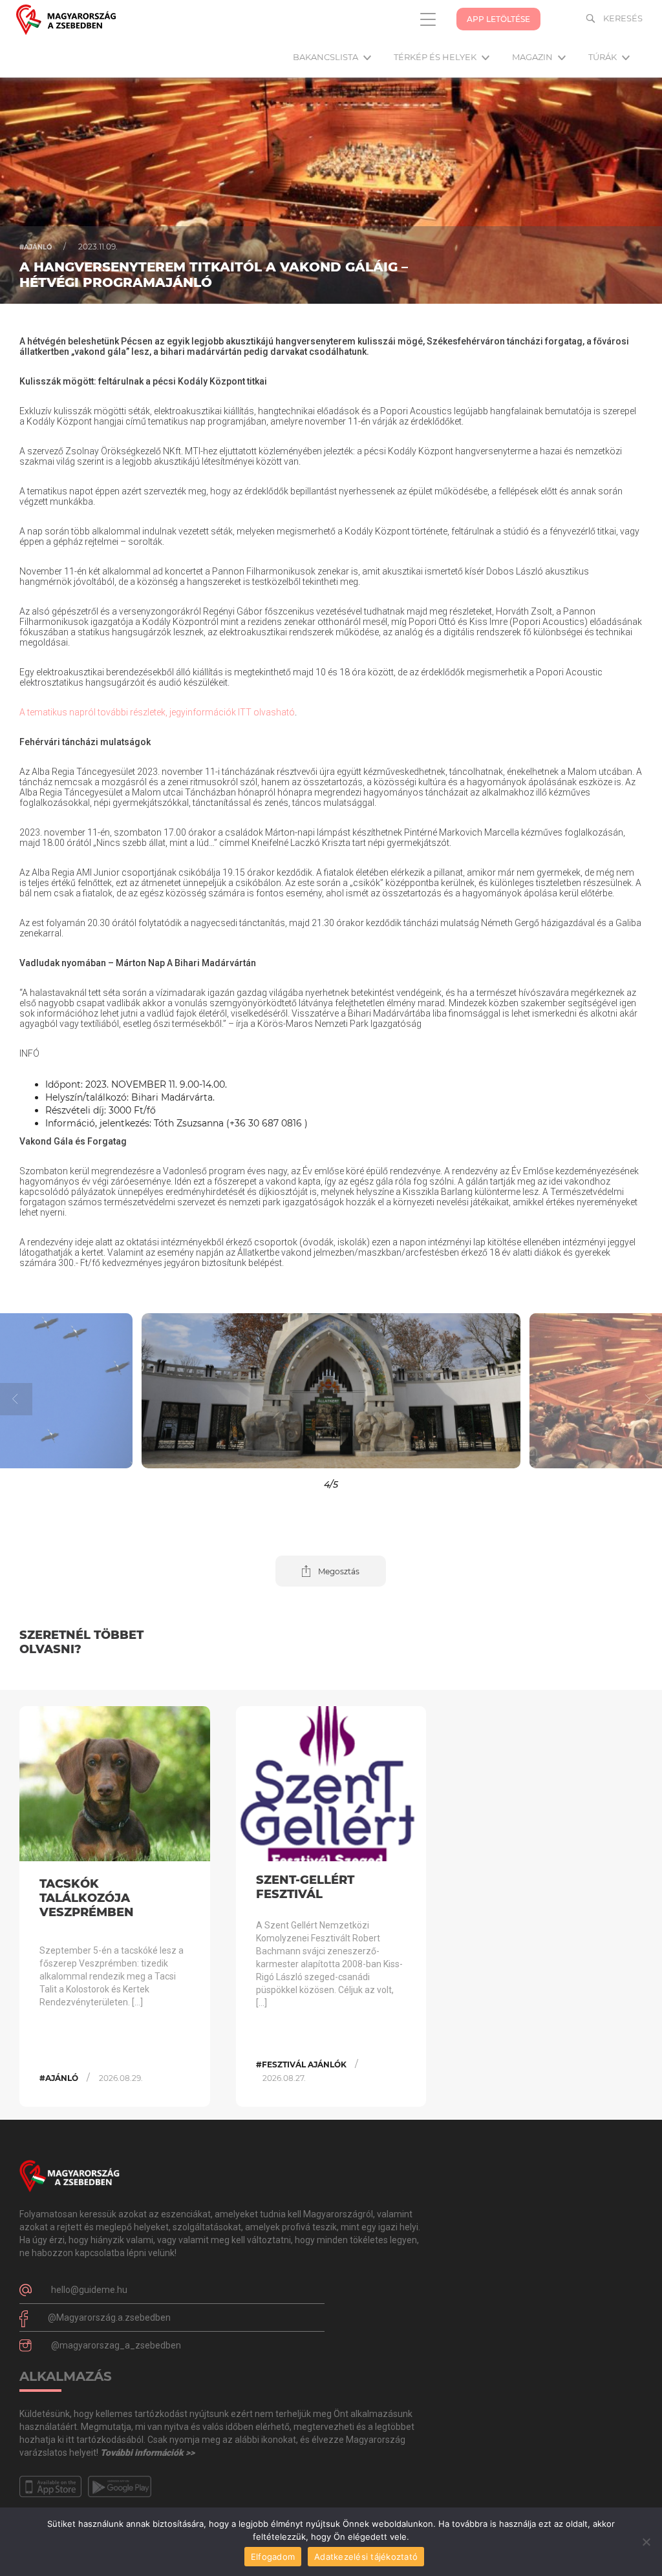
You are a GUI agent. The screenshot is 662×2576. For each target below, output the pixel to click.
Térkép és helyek (436, 57)
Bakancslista (326, 57)
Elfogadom (273, 2557)
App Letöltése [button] (498, 19)
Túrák (603, 57)
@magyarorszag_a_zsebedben (116, 2345)
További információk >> (147, 2453)
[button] (83, 1391)
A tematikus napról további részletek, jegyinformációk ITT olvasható (157, 712)
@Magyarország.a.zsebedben (109, 2317)
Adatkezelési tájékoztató (366, 2557)
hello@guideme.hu (89, 2290)
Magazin (533, 57)
